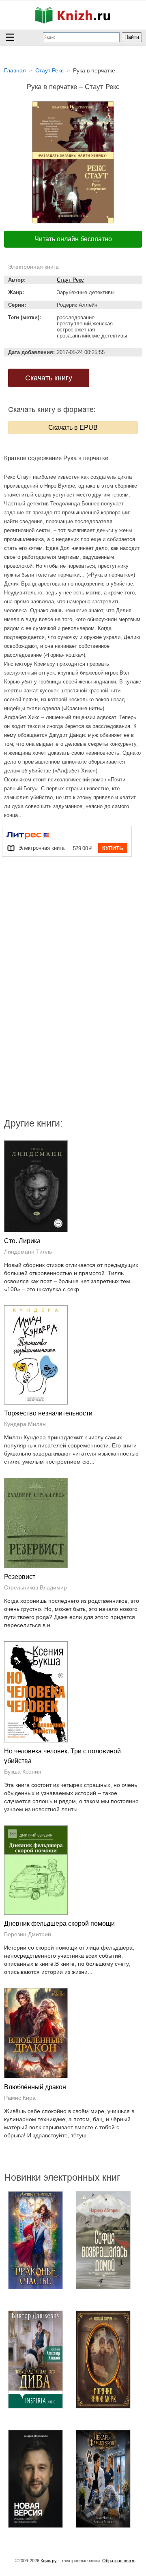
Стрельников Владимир (35, 1587)
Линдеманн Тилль (28, 1252)
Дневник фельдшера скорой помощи (59, 1924)
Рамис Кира (20, 2098)
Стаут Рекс (70, 280)
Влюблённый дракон (35, 2087)
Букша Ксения (23, 1772)
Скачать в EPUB (73, 428)
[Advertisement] (73, 938)
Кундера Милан (25, 1424)
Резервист (20, 1577)
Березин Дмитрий (28, 1934)
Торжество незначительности (48, 1413)
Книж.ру (49, 2561)
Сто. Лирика (22, 1241)
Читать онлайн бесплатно (73, 239)
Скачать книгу (49, 378)
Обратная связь (119, 2561)
